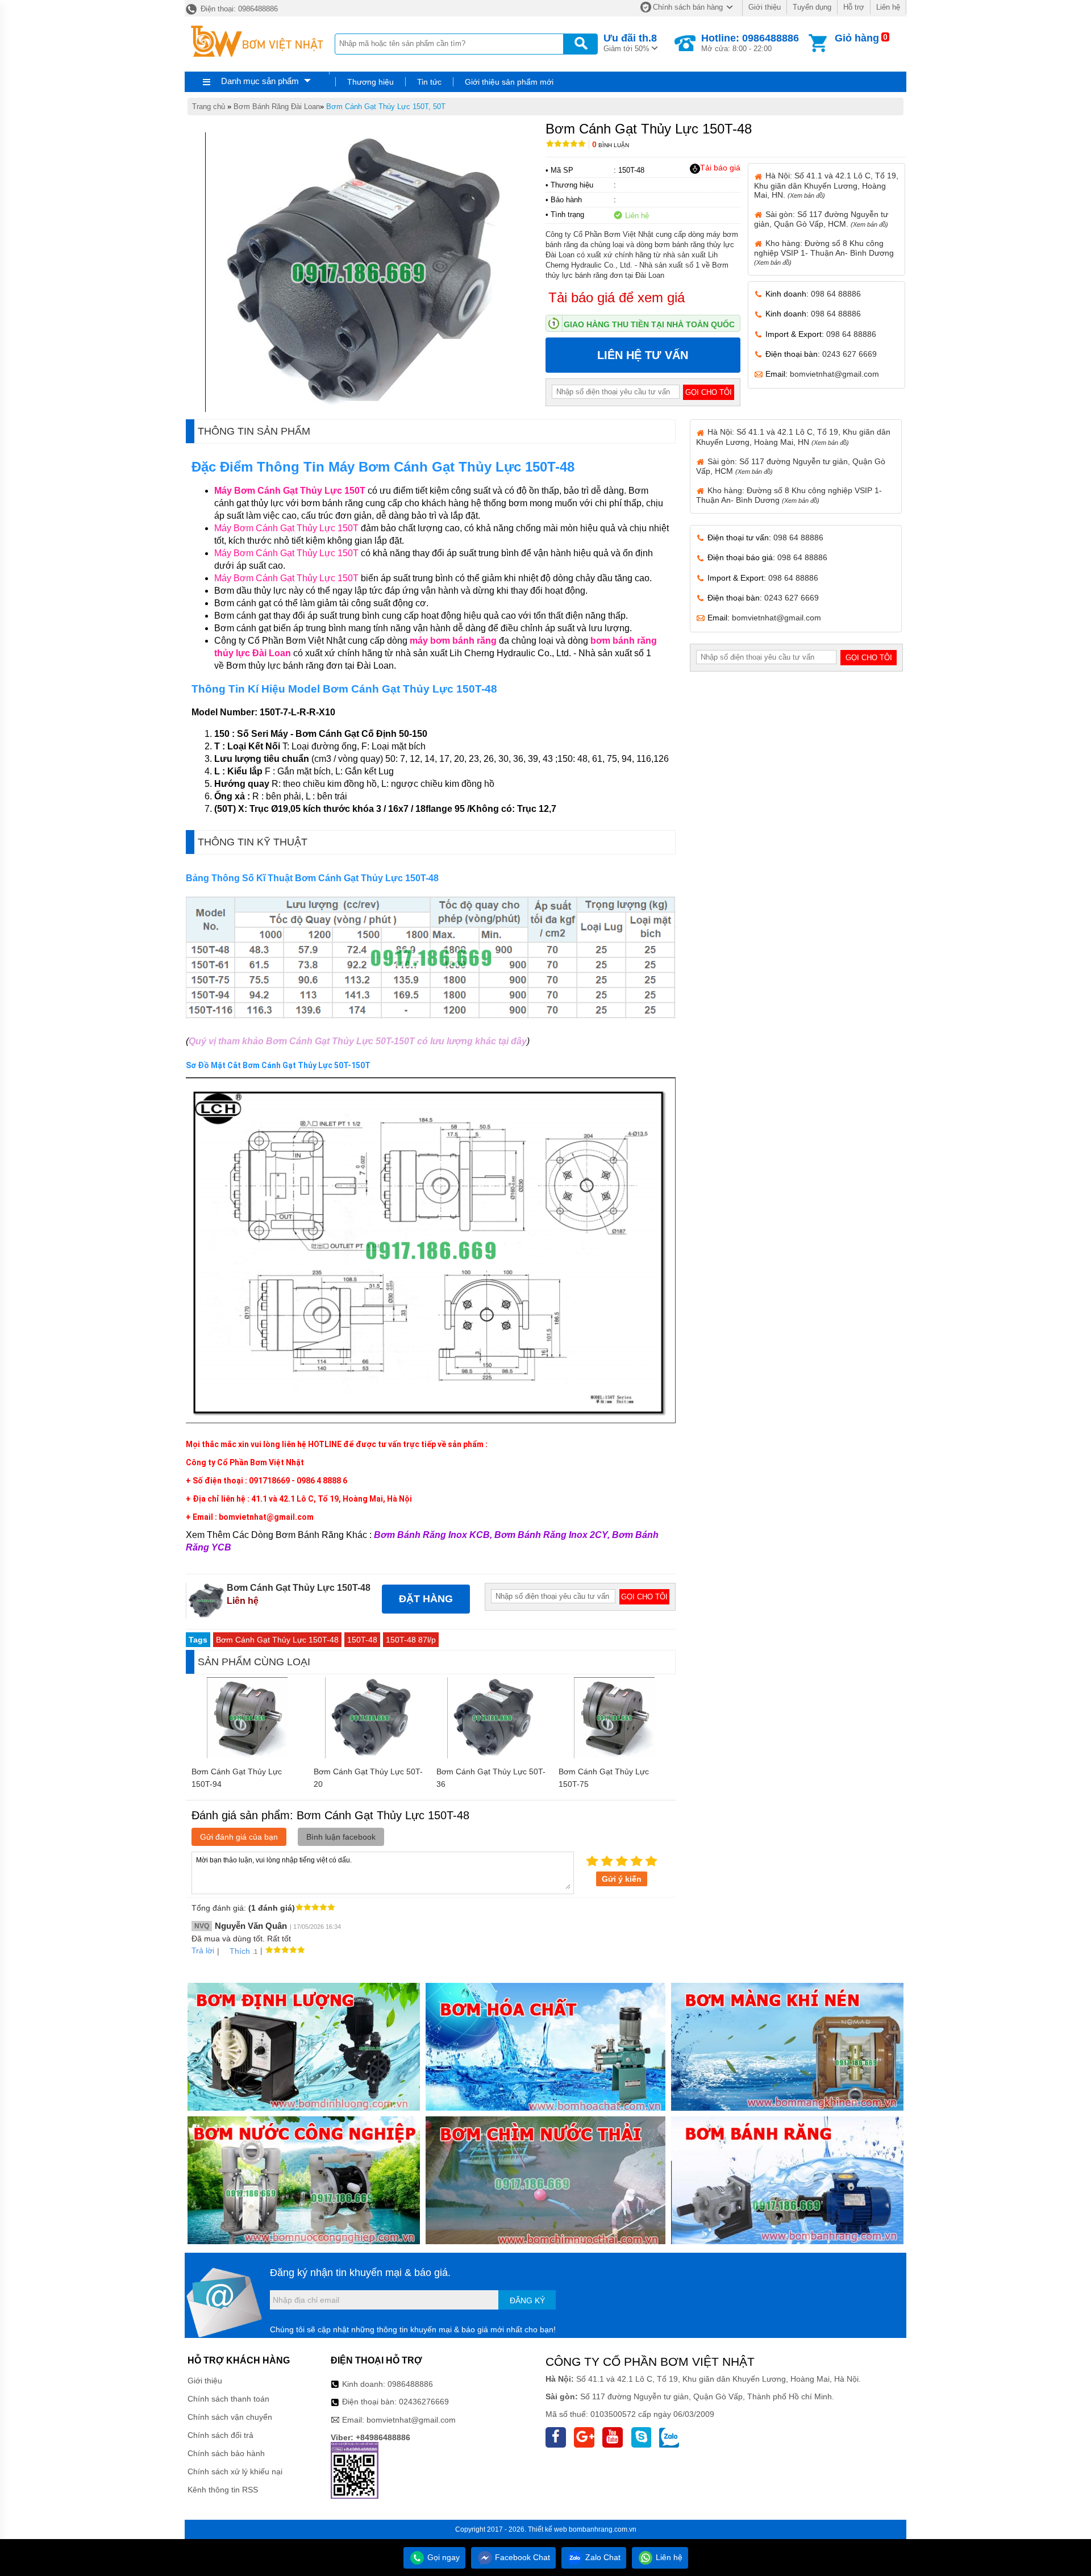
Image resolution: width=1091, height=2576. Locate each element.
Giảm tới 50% (630, 43)
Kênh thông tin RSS (223, 2490)
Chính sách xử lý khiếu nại (235, 2471)
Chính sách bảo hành (226, 2453)
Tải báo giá (720, 168)
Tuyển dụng (812, 7)
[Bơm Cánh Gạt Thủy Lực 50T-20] (369, 1756)
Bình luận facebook (341, 1837)
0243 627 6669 (850, 354)
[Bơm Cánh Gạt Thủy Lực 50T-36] (492, 1756)
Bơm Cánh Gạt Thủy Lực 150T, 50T (386, 107)
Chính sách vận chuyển (230, 2417)
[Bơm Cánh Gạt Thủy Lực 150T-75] (614, 1756)
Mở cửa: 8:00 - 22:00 (750, 43)
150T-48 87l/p (411, 1640)
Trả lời (203, 1950)
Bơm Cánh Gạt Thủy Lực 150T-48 (277, 1640)
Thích (240, 1951)
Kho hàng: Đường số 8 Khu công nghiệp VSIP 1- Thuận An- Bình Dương (824, 252)
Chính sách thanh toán (228, 2399)
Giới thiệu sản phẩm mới (509, 82)
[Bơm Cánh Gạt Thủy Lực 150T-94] (247, 1756)
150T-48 (362, 1640)
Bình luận (611, 145)
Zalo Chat (602, 2557)
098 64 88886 (836, 294)
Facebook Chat (521, 2557)
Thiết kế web (547, 2529)
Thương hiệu (370, 82)
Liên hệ (888, 7)
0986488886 (410, 2384)
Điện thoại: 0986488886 (238, 9)
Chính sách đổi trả (220, 2435)
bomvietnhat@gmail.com (834, 374)
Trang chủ (209, 107)
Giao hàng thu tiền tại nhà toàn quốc (649, 324)
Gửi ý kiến (622, 1879)
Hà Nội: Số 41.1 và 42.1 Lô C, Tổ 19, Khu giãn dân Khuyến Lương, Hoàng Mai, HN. (826, 185)
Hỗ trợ (854, 7)
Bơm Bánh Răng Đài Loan (277, 107)
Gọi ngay (442, 2557)
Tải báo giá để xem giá (617, 297)
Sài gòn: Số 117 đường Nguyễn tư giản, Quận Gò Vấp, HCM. (821, 219)
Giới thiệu (765, 7)
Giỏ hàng (857, 38)
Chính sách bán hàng (688, 7)
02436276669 (424, 2402)
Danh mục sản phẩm (260, 81)
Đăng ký (527, 2300)
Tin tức (429, 82)
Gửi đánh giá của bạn (239, 1837)
